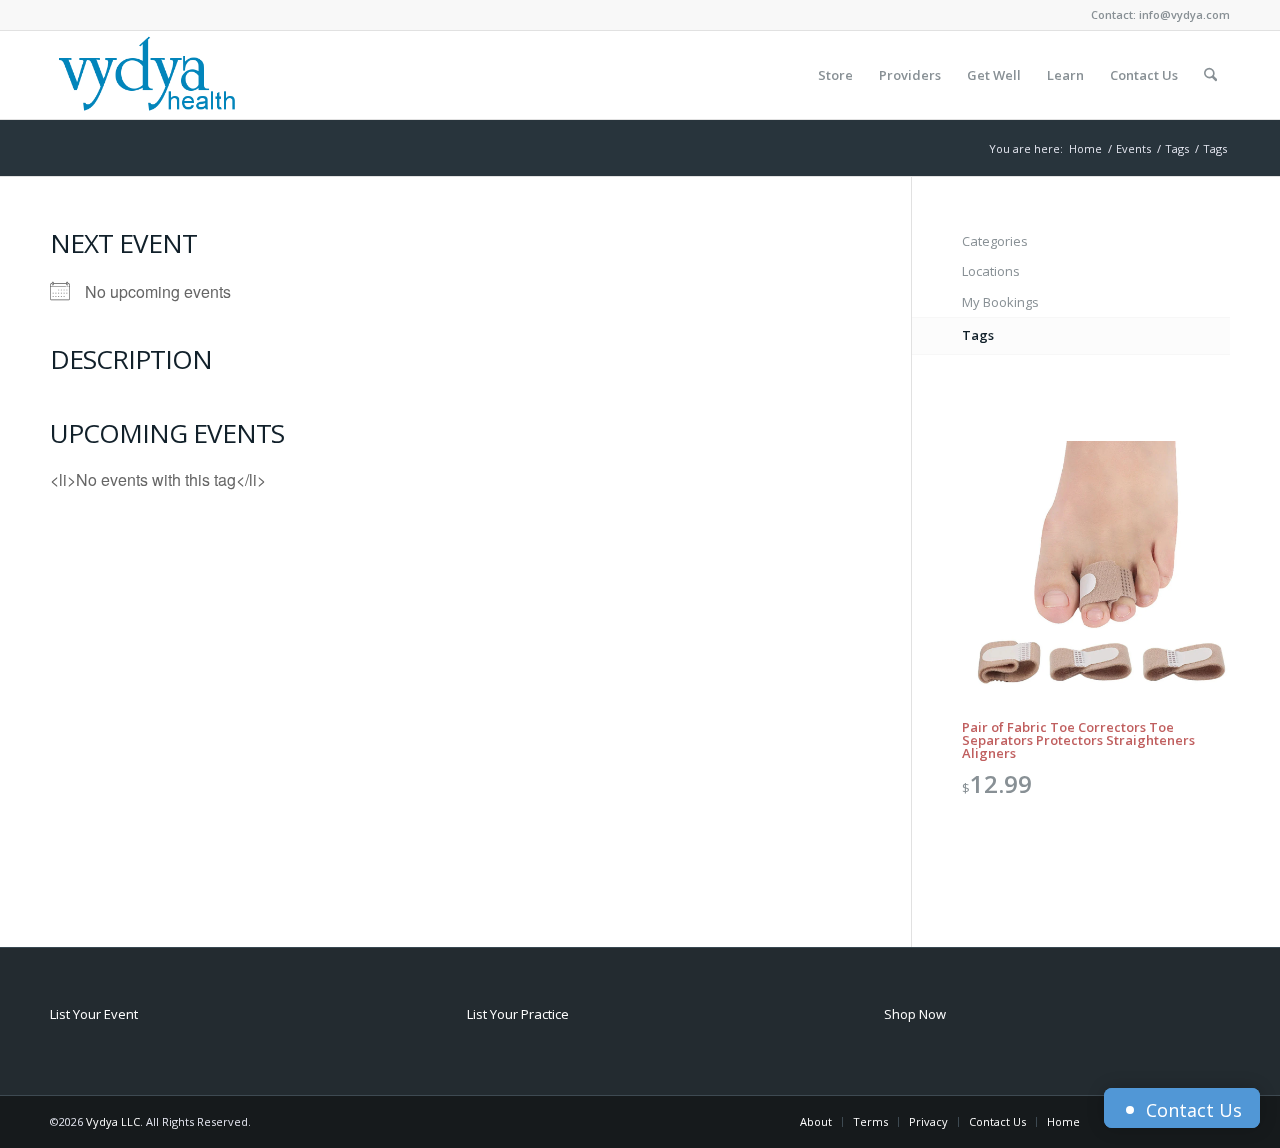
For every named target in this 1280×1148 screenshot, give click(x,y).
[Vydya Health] (146, 75)
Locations (991, 271)
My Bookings (1000, 302)
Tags (978, 335)
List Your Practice (518, 1014)
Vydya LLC (113, 1121)
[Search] (1210, 75)
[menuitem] (835, 75)
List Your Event (94, 1014)
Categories (995, 241)
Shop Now (915, 1014)
